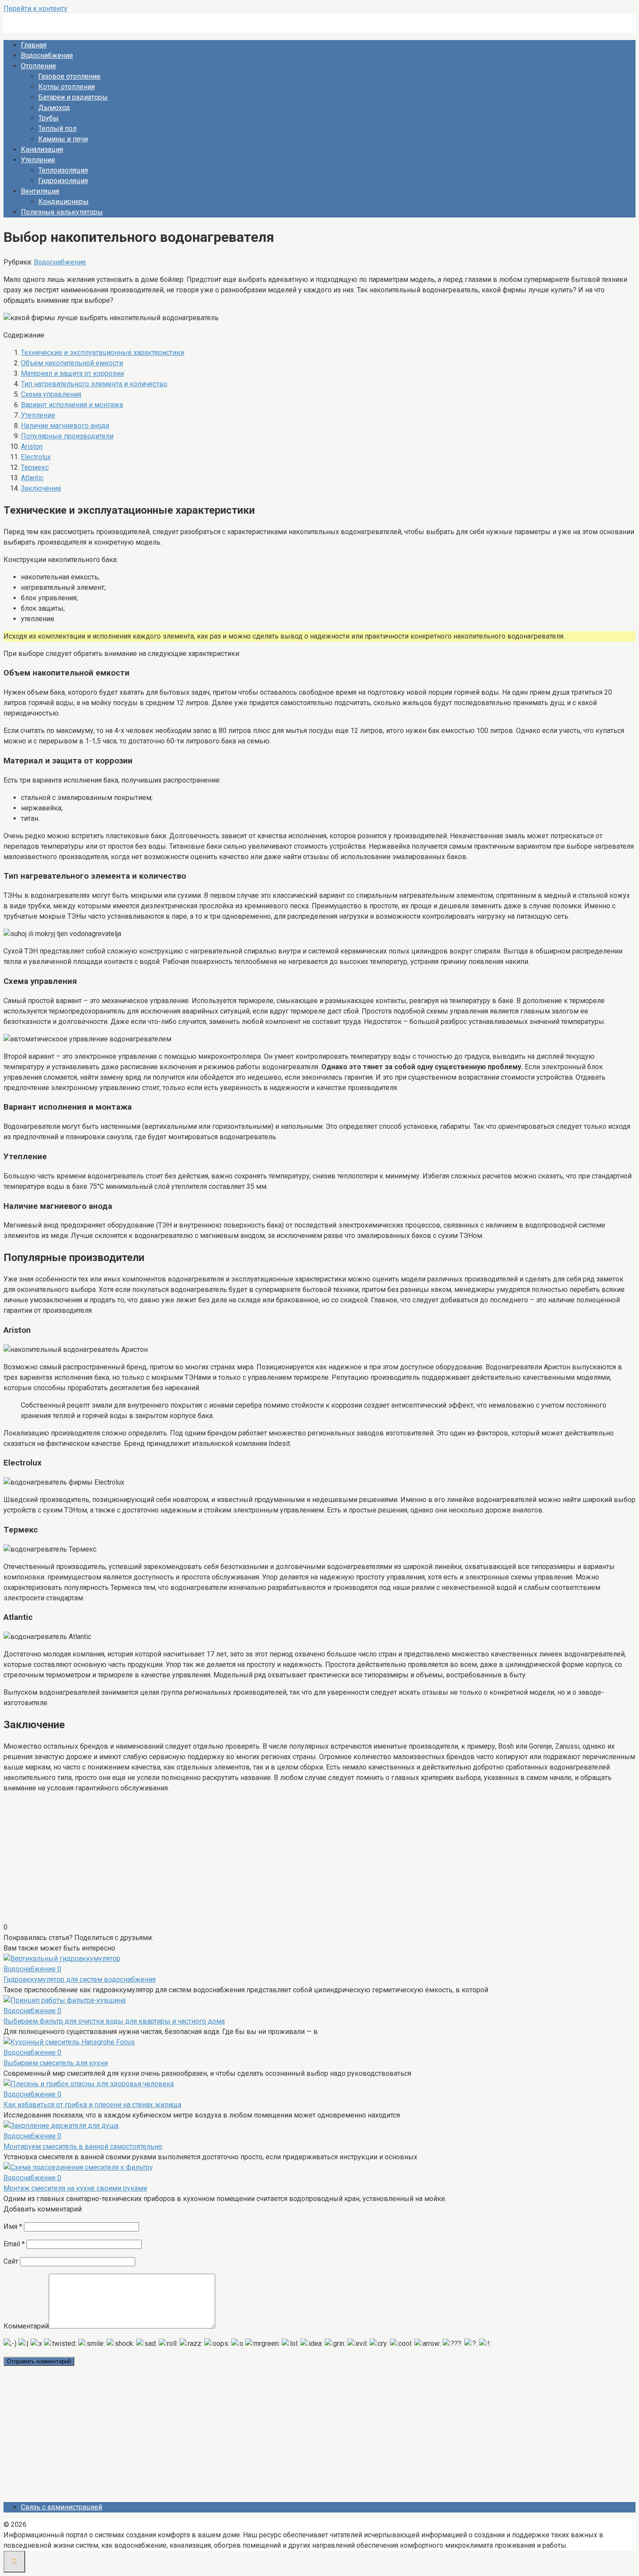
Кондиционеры (63, 202)
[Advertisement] (319, 1861)
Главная (34, 45)
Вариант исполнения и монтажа (72, 405)
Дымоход (54, 108)
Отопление (38, 66)
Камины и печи (63, 139)
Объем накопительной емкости (72, 363)
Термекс (35, 467)
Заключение (41, 488)
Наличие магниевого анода (65, 426)
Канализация (42, 149)
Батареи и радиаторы (73, 97)
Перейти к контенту (35, 8)
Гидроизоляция (63, 181)
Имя (13, 2226)
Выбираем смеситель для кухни (56, 2063)
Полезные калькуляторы (62, 212)
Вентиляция (40, 191)
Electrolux (36, 457)
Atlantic (32, 478)
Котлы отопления (67, 87)
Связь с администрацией (62, 2507)
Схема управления (51, 394)
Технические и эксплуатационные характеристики (103, 353)
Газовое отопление (69, 76)
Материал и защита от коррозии (72, 373)
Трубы (48, 118)
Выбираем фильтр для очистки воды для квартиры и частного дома (114, 2021)
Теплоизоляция (63, 170)
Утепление (38, 160)
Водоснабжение (47, 55)
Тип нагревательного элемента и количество (94, 384)
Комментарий (26, 2326)
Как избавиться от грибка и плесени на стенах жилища (92, 2105)
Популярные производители (67, 436)
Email (14, 2244)
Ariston (32, 447)
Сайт (11, 2261)
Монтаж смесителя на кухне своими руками (75, 2188)
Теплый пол (57, 129)
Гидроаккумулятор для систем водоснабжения (80, 1979)
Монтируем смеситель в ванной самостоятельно (83, 2146)
